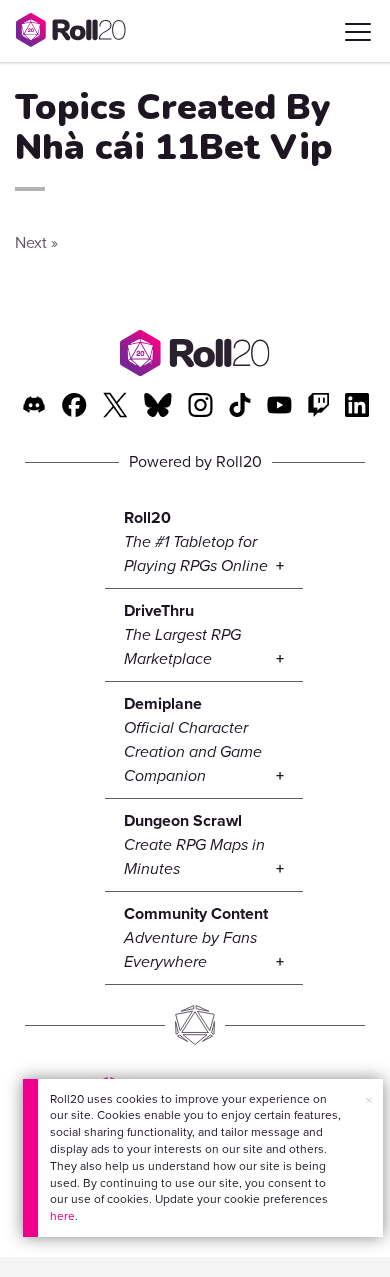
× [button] (369, 1100)
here (62, 1216)
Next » (36, 242)
